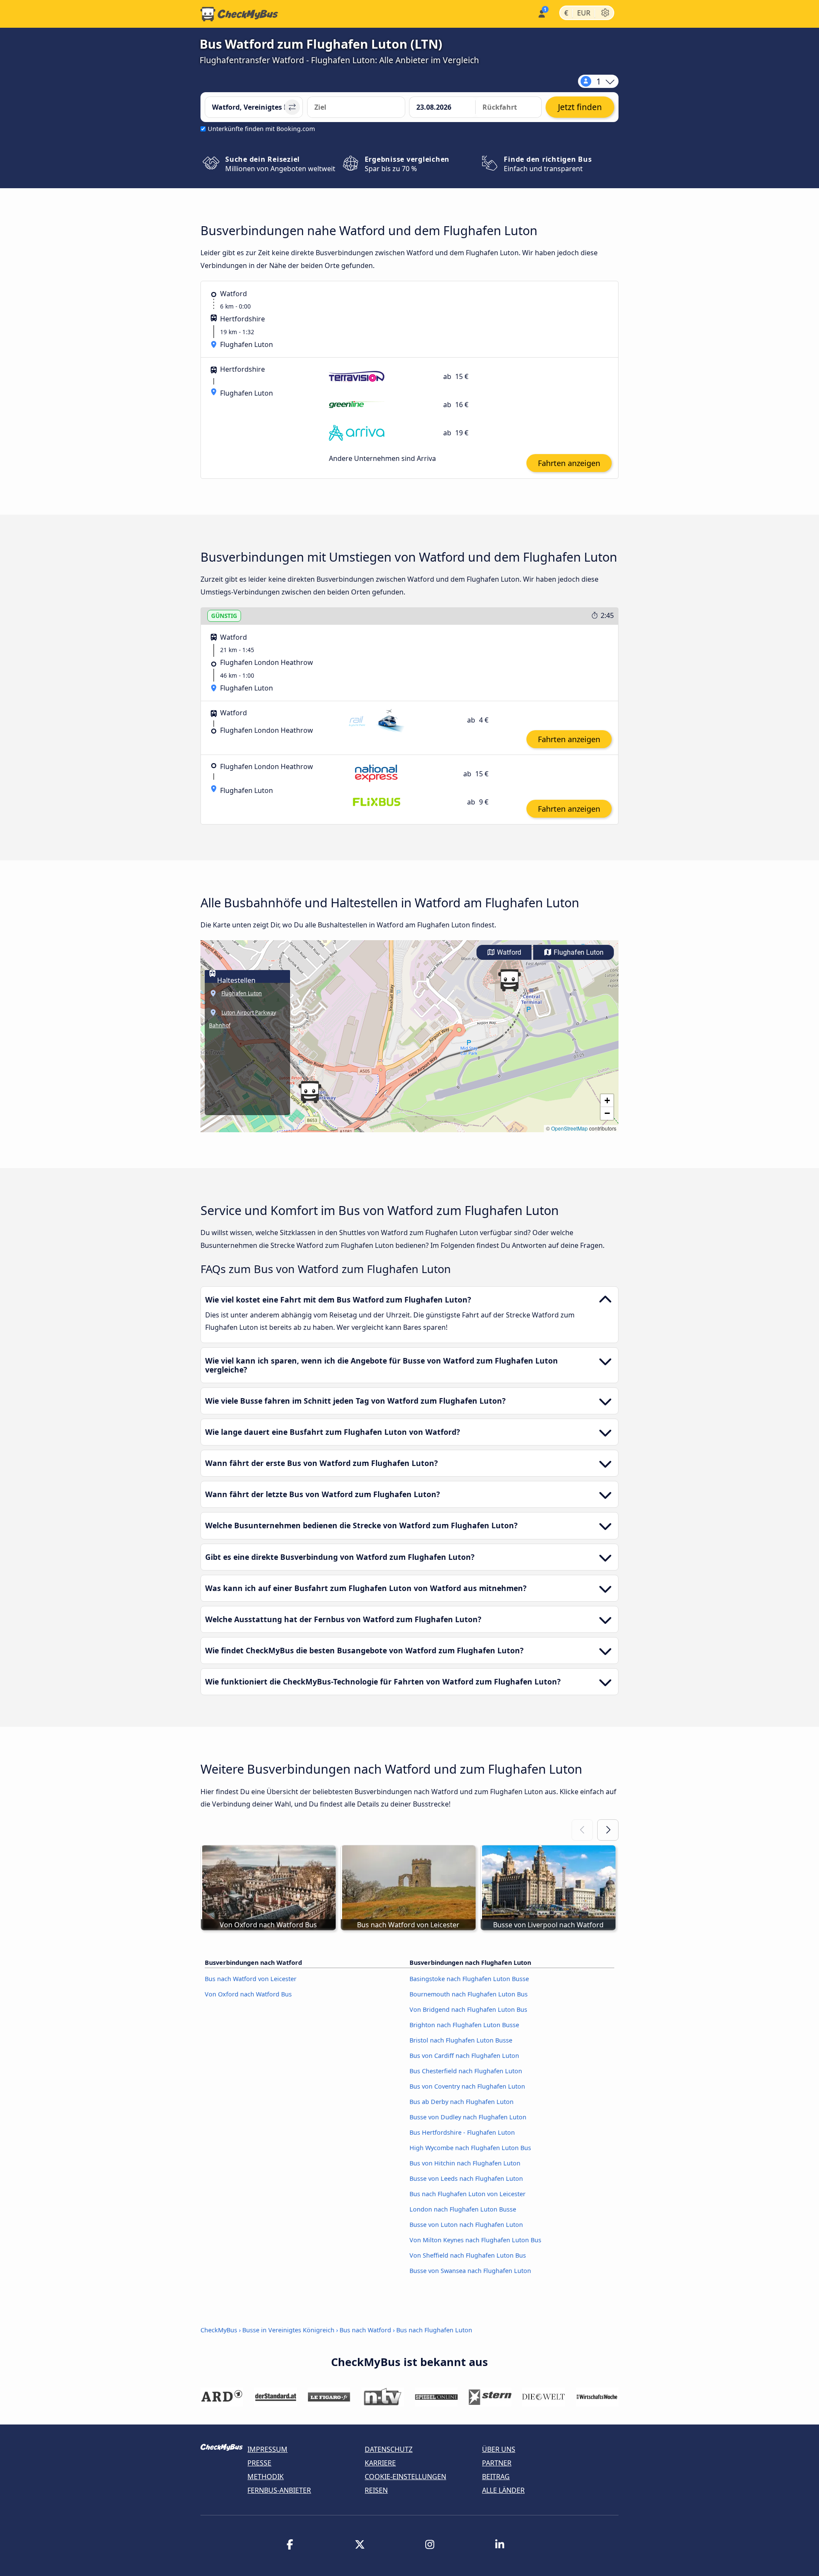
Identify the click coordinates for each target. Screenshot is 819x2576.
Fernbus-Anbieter (279, 2490)
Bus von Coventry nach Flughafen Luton (467, 2086)
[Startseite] (239, 14)
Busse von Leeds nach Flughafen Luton (466, 2178)
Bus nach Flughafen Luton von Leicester (468, 2194)
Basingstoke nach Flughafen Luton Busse (469, 1979)
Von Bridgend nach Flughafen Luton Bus (468, 2009)
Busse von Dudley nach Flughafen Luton (468, 2117)
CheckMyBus (219, 2330)
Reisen (376, 2490)
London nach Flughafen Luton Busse (463, 2209)
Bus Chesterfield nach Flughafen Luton (466, 2071)
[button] (509, 980)
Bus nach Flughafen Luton (434, 2330)
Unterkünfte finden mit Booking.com (261, 129)
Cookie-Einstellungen (405, 2477)
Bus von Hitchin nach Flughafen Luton (465, 2163)
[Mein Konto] (541, 13)
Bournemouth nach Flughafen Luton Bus (469, 1994)
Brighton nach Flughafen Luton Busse (464, 2025)
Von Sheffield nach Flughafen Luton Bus (468, 2255)
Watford (508, 952)
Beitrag (496, 2477)
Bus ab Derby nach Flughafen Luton (462, 2102)
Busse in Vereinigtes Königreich (288, 2330)
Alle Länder (503, 2490)
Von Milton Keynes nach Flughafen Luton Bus (475, 2240)
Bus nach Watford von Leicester (251, 1979)
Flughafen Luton (578, 952)
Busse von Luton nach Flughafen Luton (466, 2225)
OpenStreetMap (569, 1128)
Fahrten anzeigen (569, 463)
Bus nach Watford (365, 2330)
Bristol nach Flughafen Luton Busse (461, 2040)
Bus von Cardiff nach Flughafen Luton (464, 2056)
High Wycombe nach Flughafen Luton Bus (470, 2148)
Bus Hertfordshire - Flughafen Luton (462, 2132)
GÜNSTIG (224, 616)
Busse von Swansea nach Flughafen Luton (470, 2271)
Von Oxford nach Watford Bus (248, 1994)
